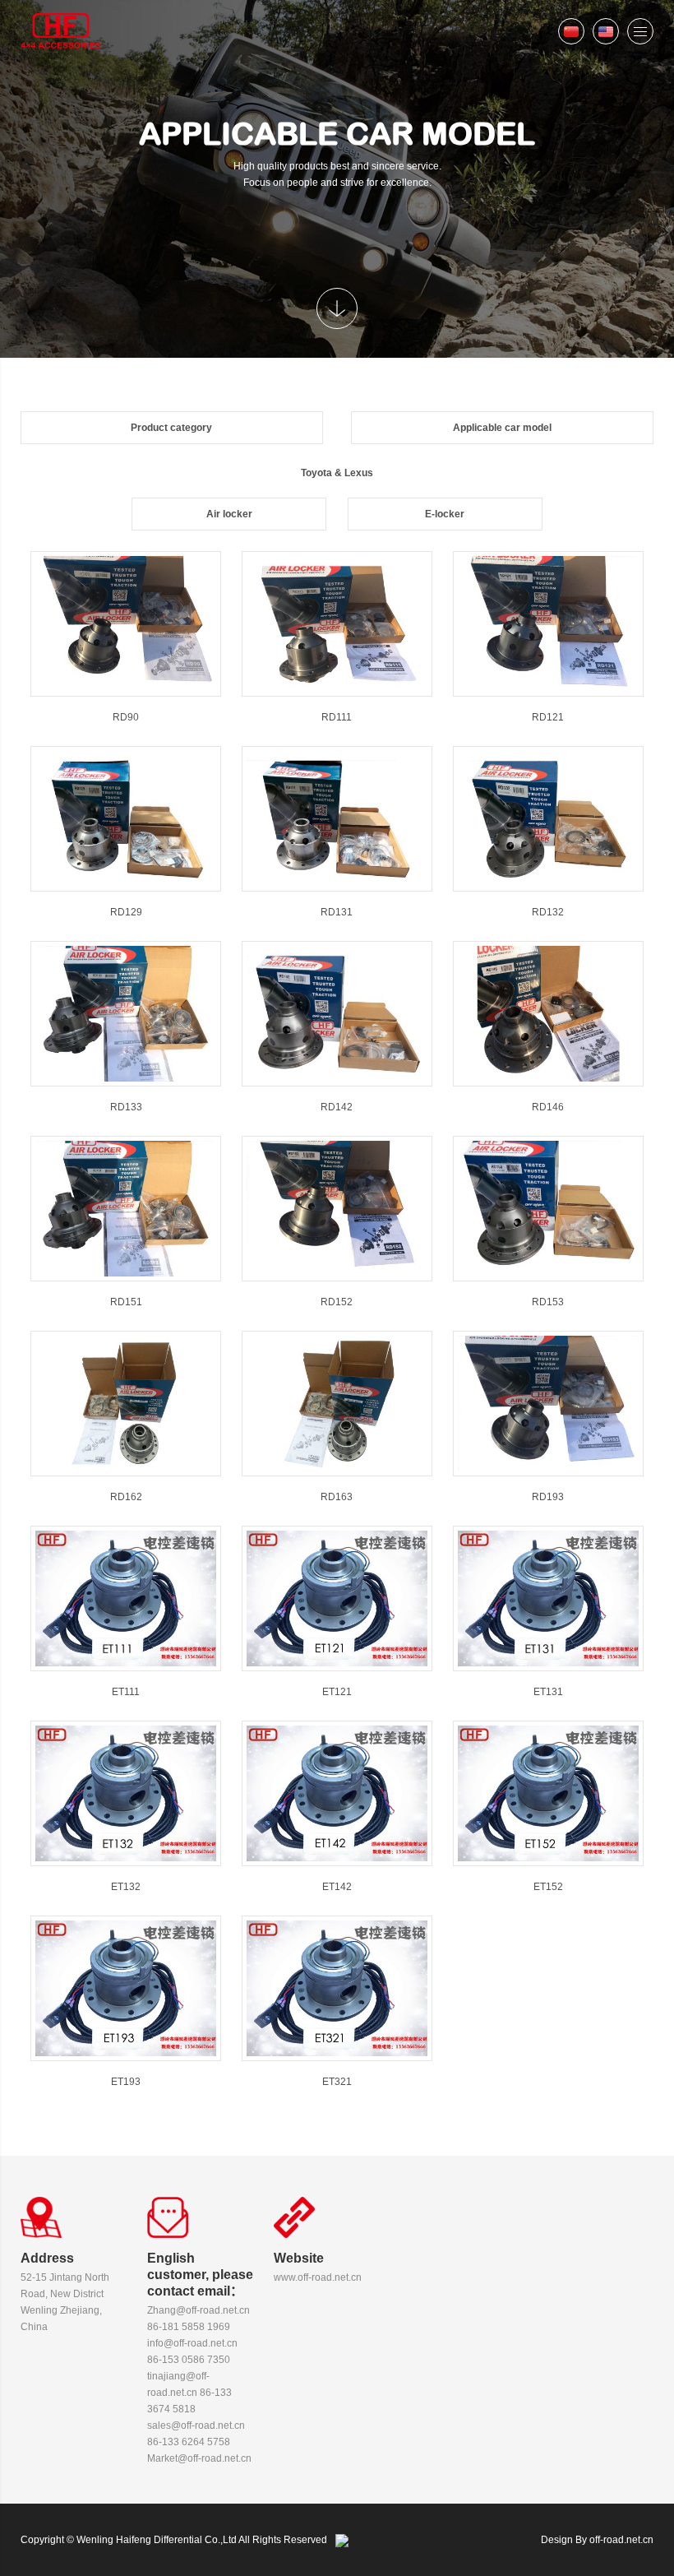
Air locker (229, 514)
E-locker (445, 514)
